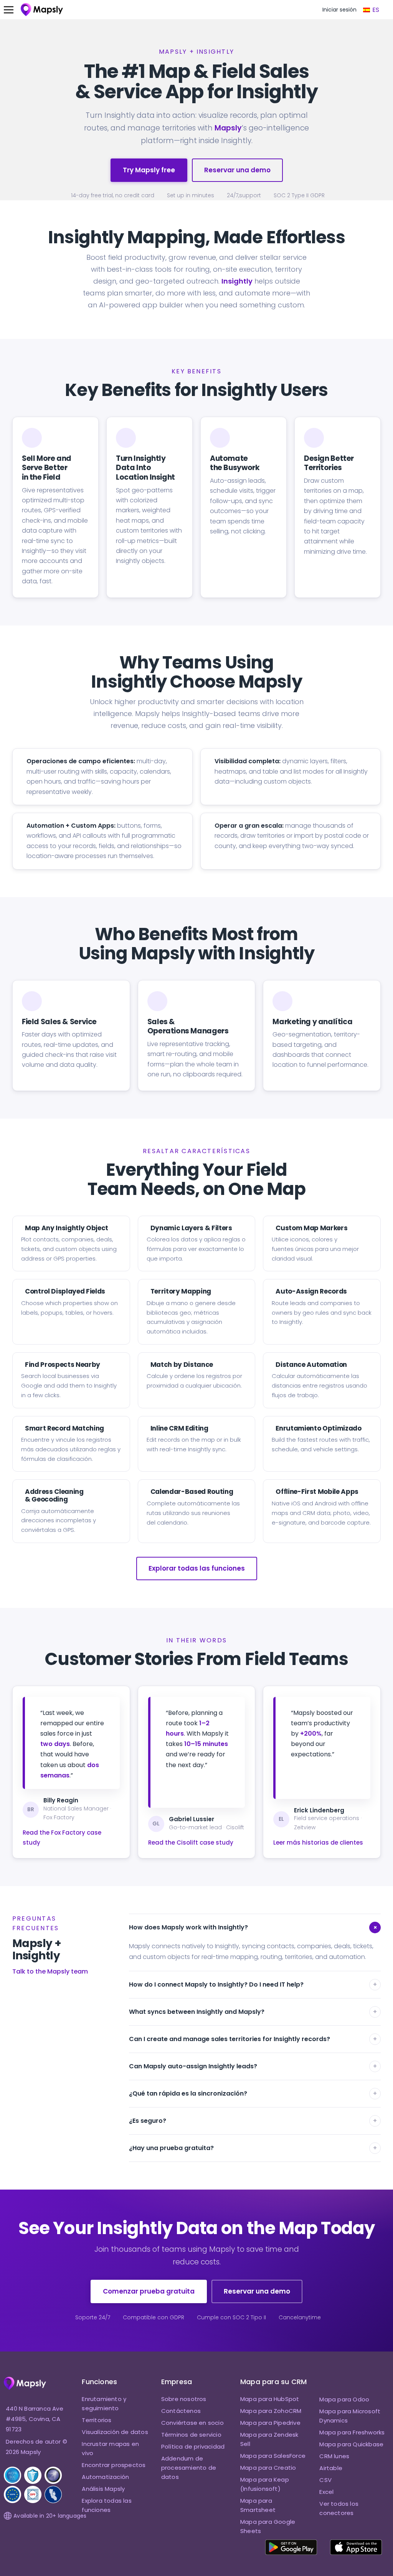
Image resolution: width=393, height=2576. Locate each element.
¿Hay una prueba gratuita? (253, 2148)
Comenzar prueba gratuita (149, 2291)
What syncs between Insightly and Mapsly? (253, 2012)
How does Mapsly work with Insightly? (254, 1927)
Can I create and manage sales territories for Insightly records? (253, 2039)
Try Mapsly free (149, 170)
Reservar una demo (237, 170)
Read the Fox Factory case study (62, 1838)
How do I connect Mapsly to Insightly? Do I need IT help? (253, 1984)
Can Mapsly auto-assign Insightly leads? (253, 2066)
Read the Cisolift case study (191, 1842)
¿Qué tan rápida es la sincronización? (253, 2093)
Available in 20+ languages (50, 2516)
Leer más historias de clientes (318, 1842)
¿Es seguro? (253, 2121)
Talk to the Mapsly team (50, 1971)
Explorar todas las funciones (197, 1568)
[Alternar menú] (12, 10)
